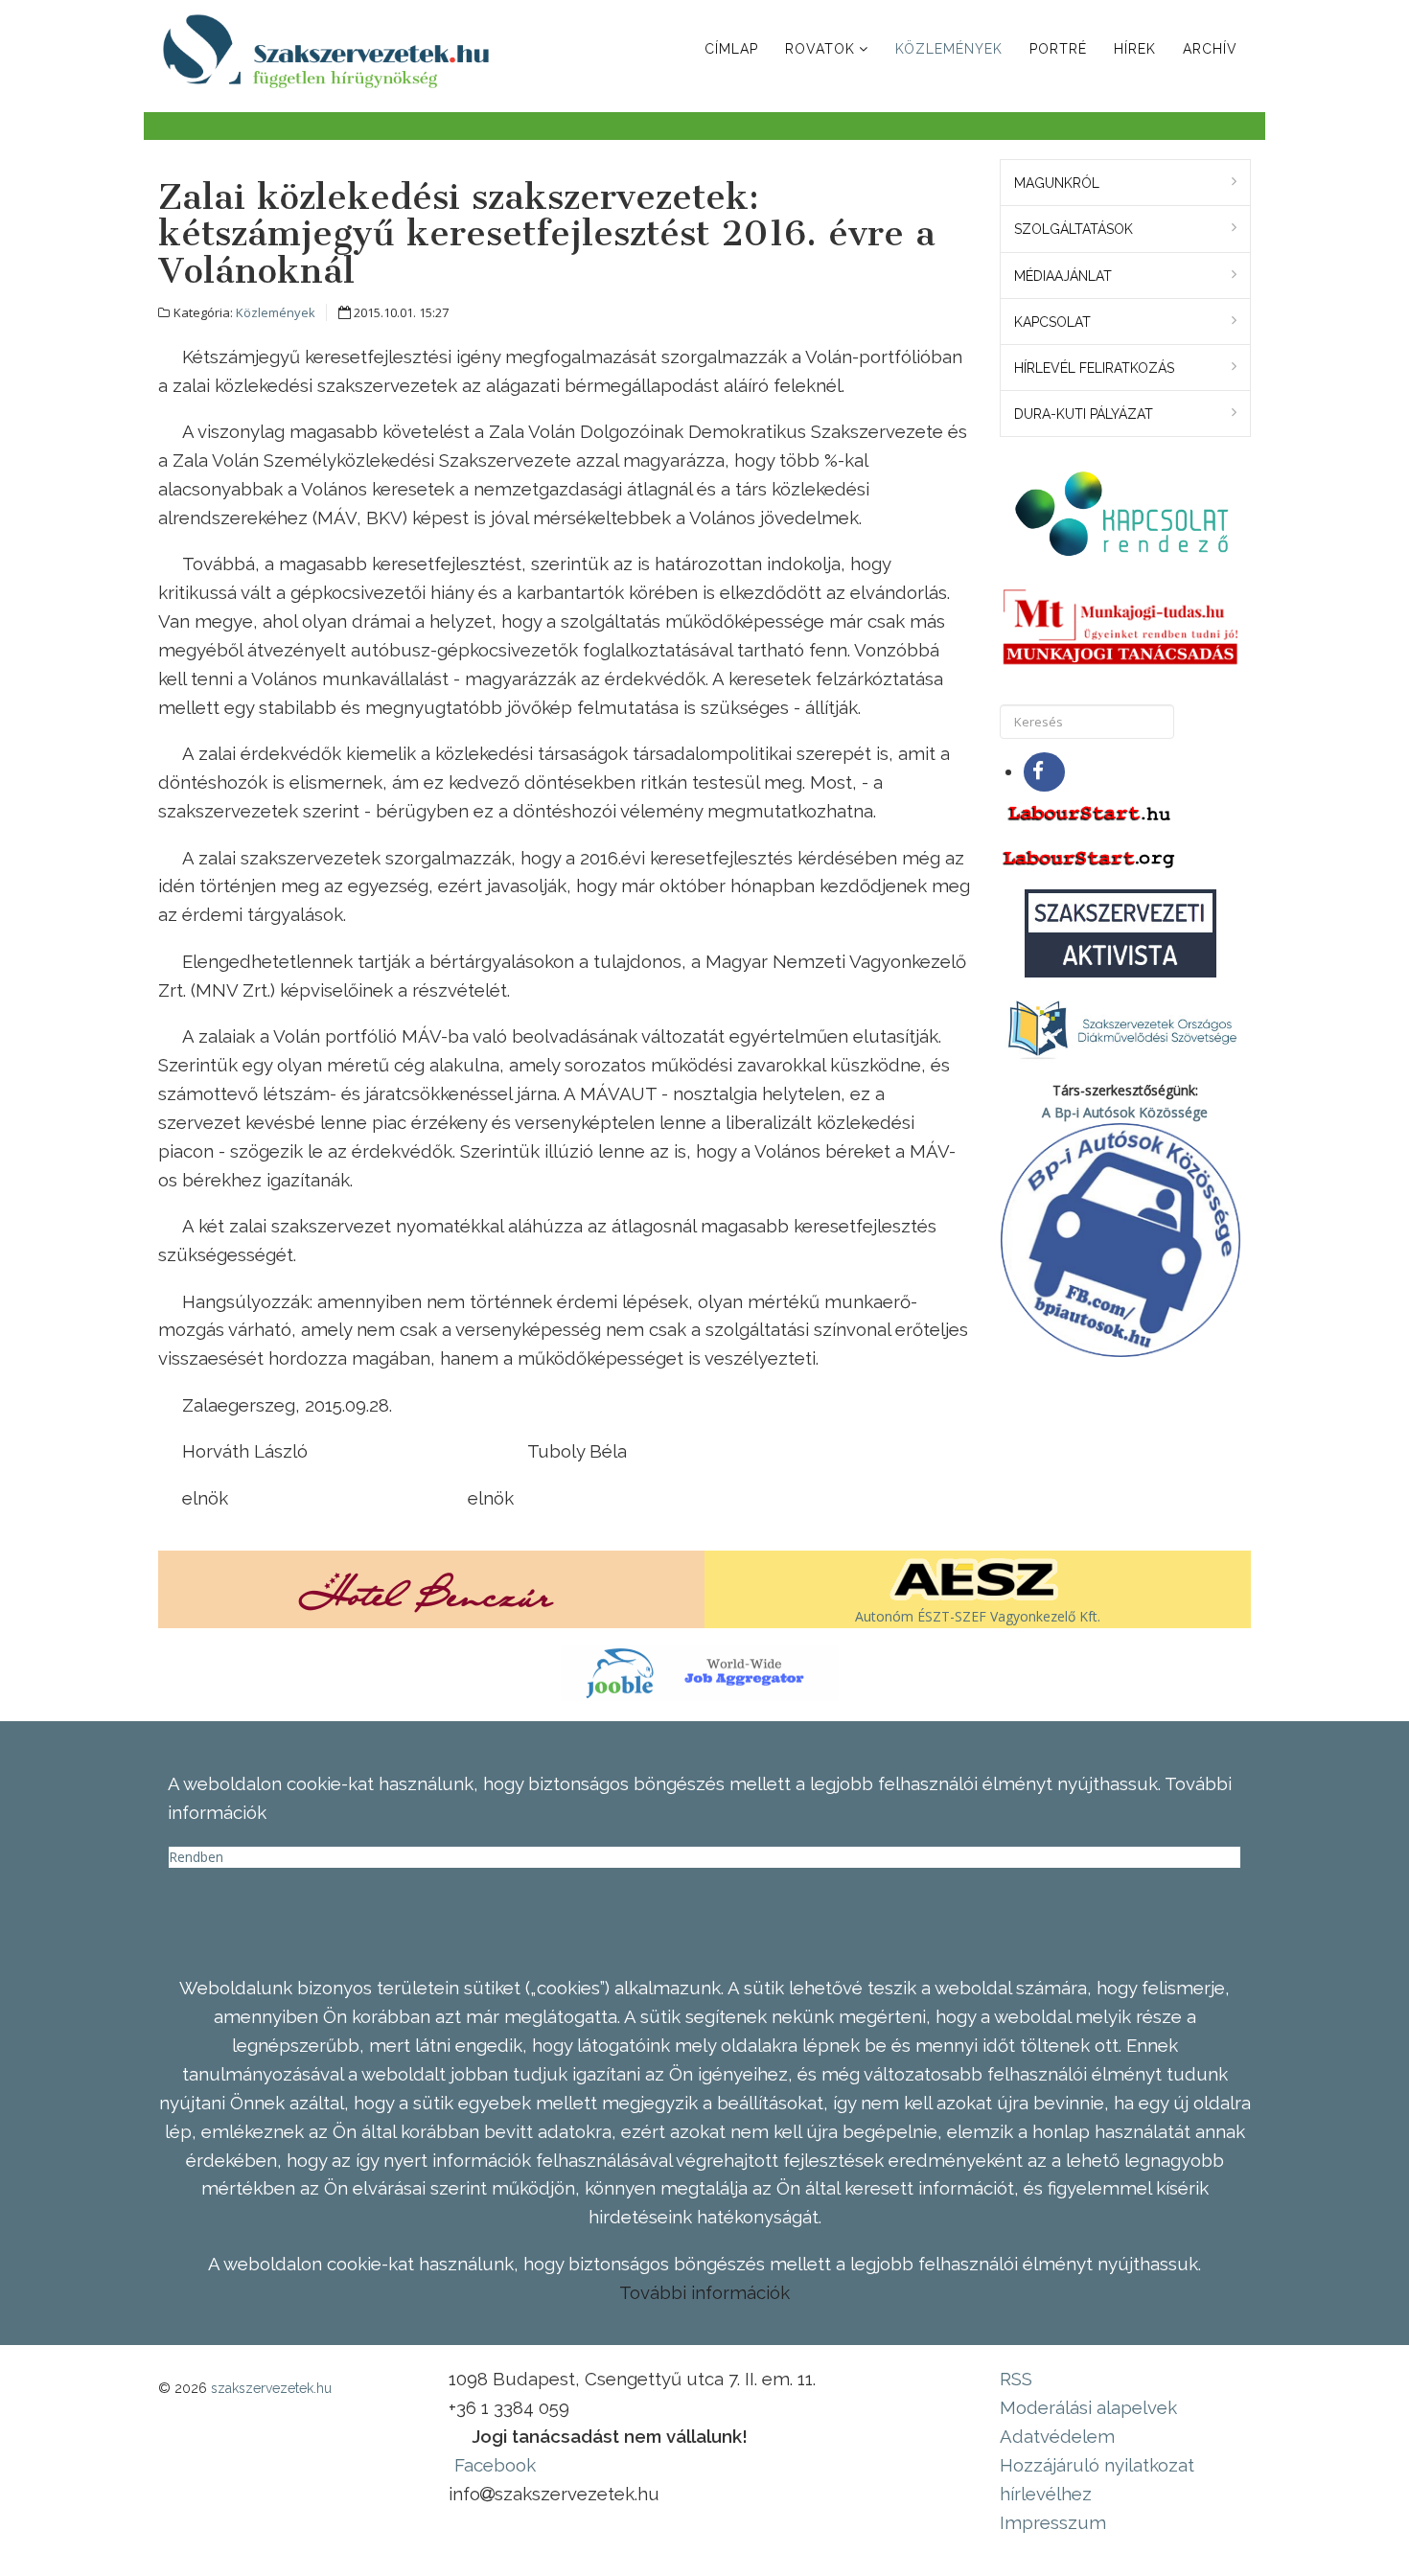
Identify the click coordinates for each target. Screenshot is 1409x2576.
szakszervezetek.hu (271, 2388)
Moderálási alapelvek (1088, 2407)
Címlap (731, 49)
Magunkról (1057, 183)
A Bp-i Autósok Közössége (1125, 1112)
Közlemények (949, 49)
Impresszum (1053, 2522)
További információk (704, 2292)
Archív (1210, 49)
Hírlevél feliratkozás (1094, 368)
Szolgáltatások (1074, 229)
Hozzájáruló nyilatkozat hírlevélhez (1097, 2479)
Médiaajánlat (1063, 276)
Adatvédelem (1057, 2436)
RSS (1016, 2379)
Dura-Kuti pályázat (1084, 414)
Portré (1058, 49)
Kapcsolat (1052, 322)
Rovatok (820, 49)
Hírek (1135, 49)
